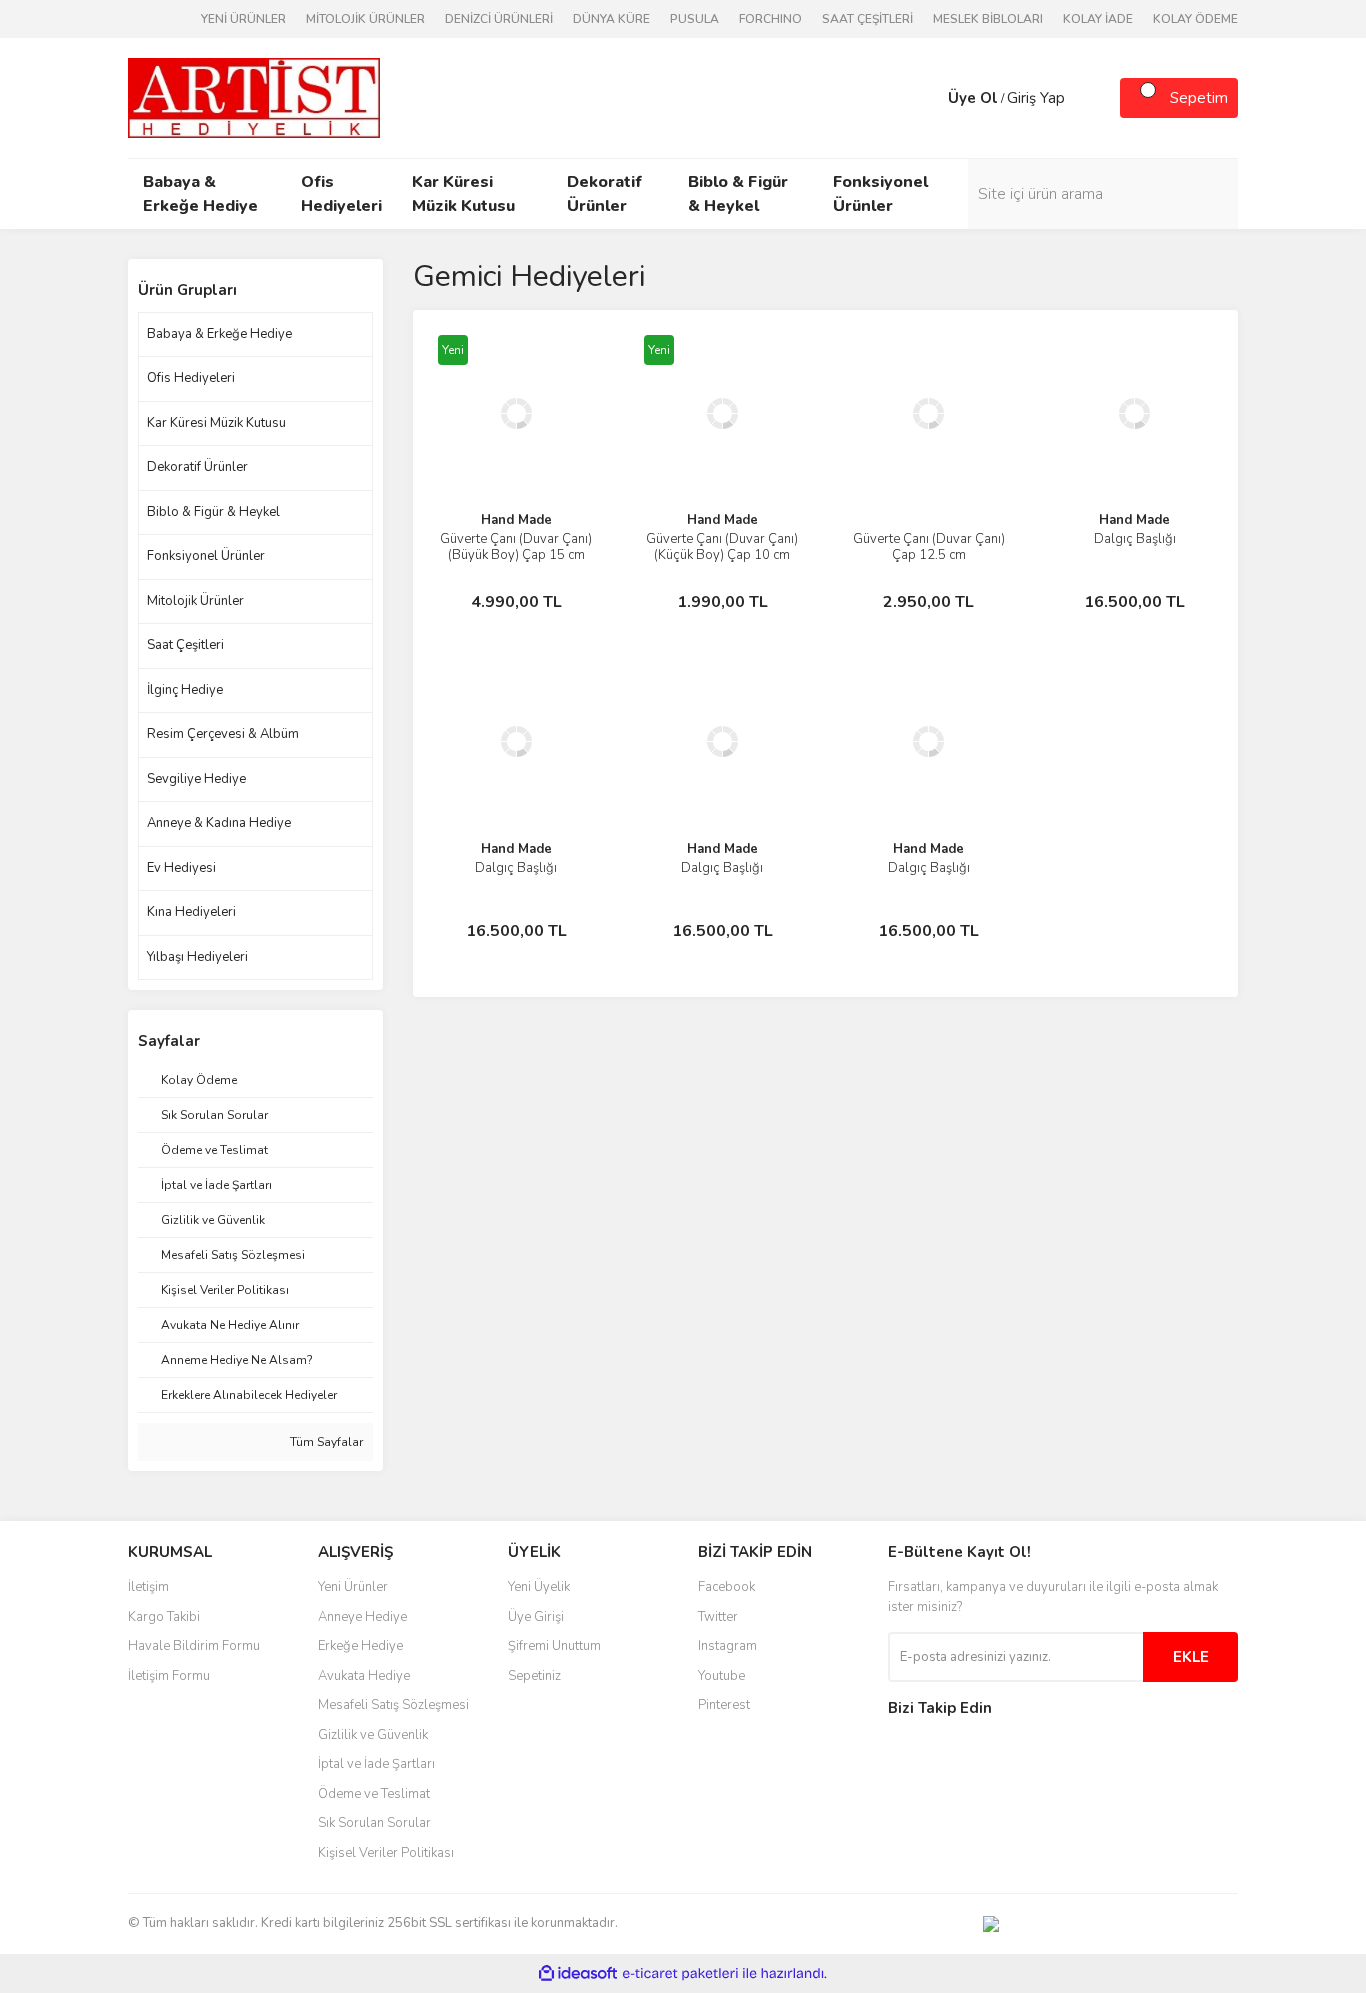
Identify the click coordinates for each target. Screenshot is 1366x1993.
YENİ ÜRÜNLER (243, 19)
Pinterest (724, 1705)
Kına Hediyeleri (191, 912)
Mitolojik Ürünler (195, 601)
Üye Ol (973, 98)
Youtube (721, 1676)
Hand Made (516, 520)
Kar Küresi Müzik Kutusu (216, 423)
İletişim (148, 1587)
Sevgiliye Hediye (196, 779)
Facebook (726, 1587)
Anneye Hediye (362, 1617)
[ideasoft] (578, 1973)
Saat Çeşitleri (185, 645)
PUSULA (694, 19)
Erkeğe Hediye (360, 1646)
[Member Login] (928, 98)
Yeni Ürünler (353, 1587)
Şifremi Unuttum (554, 1646)
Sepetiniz (534, 1676)
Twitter (718, 1617)
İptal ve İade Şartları (376, 1764)
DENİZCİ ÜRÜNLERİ (499, 19)
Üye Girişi (536, 1617)
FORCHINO (770, 19)
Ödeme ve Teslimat (374, 1794)
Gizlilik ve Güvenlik (373, 1735)
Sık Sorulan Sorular (374, 1823)
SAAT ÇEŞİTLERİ (867, 19)
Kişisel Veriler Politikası (386, 1853)
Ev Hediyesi (181, 868)
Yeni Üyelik (539, 1587)
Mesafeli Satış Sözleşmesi (393, 1705)
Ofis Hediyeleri (191, 378)
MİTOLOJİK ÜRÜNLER (365, 19)
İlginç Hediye (185, 690)
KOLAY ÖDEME (1195, 19)
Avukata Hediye (364, 1676)
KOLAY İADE (1098, 19)
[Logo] (254, 97)
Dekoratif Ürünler (197, 467)
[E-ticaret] (680, 1973)
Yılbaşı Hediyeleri (197, 957)
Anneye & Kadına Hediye (219, 823)
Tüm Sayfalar (325, 1442)
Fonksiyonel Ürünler (206, 556)
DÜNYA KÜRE (611, 19)
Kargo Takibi (164, 1617)
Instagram (727, 1646)
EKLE (1191, 1657)
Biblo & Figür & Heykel (213, 512)
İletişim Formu (169, 1676)
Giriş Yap (1036, 98)
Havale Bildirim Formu (194, 1646)
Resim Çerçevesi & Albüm (223, 734)
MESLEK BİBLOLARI (988, 19)
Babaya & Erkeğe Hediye (219, 334)
